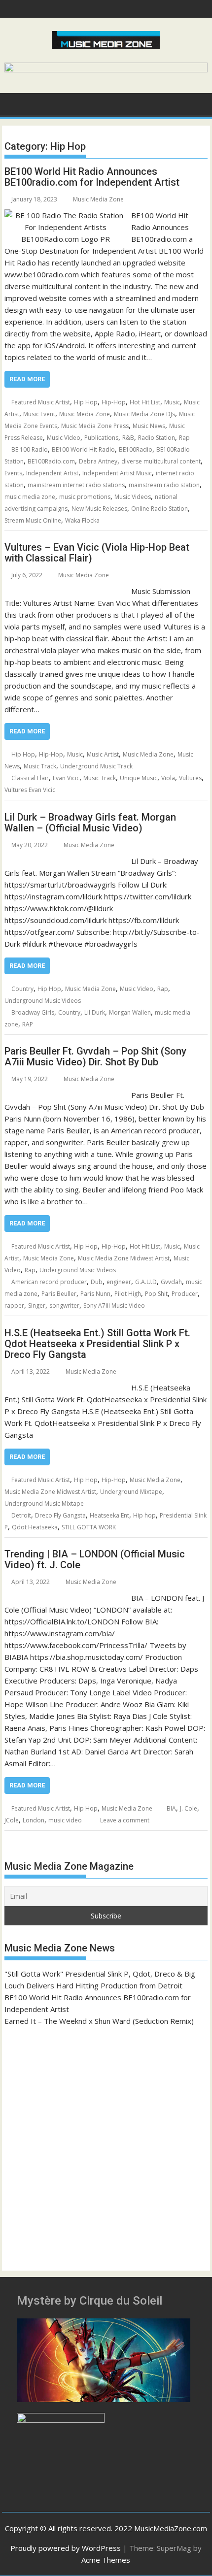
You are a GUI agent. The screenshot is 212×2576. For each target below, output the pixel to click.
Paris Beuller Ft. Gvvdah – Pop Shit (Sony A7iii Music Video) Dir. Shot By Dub (95, 1057)
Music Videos (133, 497)
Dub (97, 1282)
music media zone (30, 497)
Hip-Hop (114, 402)
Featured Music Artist (41, 402)
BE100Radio (136, 449)
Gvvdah (171, 1282)
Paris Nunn (95, 1294)
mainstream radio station (164, 485)
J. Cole (189, 1808)
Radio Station (157, 438)
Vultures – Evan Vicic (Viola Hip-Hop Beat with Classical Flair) (97, 553)
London (34, 1820)
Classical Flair (30, 778)
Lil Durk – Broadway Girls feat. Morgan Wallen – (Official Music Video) (90, 823)
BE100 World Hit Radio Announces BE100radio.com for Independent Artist (92, 177)
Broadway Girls (33, 1012)
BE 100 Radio (30, 449)
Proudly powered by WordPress (66, 2548)
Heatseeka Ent (109, 1515)
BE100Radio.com (51, 461)
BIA (171, 1808)
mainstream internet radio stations (76, 485)
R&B (128, 438)
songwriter (64, 1305)
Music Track (40, 766)
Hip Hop (86, 402)
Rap (184, 438)
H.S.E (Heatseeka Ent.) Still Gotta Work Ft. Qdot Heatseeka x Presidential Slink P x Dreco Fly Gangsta (97, 1344)
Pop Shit (156, 1294)
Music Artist (103, 754)
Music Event (39, 414)
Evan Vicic (66, 778)
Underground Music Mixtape (44, 1503)
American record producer (49, 1282)
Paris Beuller (59, 1294)
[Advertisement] (106, 2144)
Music (172, 402)
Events (13, 473)
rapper (14, 1305)
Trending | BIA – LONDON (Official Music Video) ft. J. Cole (95, 1559)
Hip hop (144, 1515)
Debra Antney (98, 461)
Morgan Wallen (130, 1012)
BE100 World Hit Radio (83, 449)
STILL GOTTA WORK (89, 1527)
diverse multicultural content (161, 461)
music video (65, 1820)
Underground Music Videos (43, 1001)
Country (22, 989)
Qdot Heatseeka (35, 1527)
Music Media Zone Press (95, 426)
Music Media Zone (98, 199)
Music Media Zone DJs (144, 414)
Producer (185, 1294)
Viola (168, 778)
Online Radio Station (159, 509)
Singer (37, 1305)
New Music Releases (99, 509)
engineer (119, 1282)
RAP (28, 1024)
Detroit (21, 1515)
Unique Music (139, 778)
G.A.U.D (146, 1282)
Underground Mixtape (131, 1492)
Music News (149, 426)
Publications (101, 438)
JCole (12, 1820)
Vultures (190, 778)
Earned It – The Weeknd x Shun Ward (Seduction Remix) (99, 2021)
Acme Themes (106, 2560)
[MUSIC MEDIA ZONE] (14, 103)
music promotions (85, 497)
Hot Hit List (145, 402)
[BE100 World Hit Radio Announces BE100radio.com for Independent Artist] (65, 215)
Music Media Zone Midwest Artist (124, 1258)
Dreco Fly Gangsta (60, 1515)
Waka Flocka (82, 520)
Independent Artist (52, 473)
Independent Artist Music (117, 473)
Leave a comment (125, 1820)
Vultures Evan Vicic (30, 790)
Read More (27, 379)
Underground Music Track (96, 766)
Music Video (64, 438)
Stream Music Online (33, 520)
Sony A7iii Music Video (114, 1305)
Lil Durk (95, 1012)
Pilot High (128, 1294)
